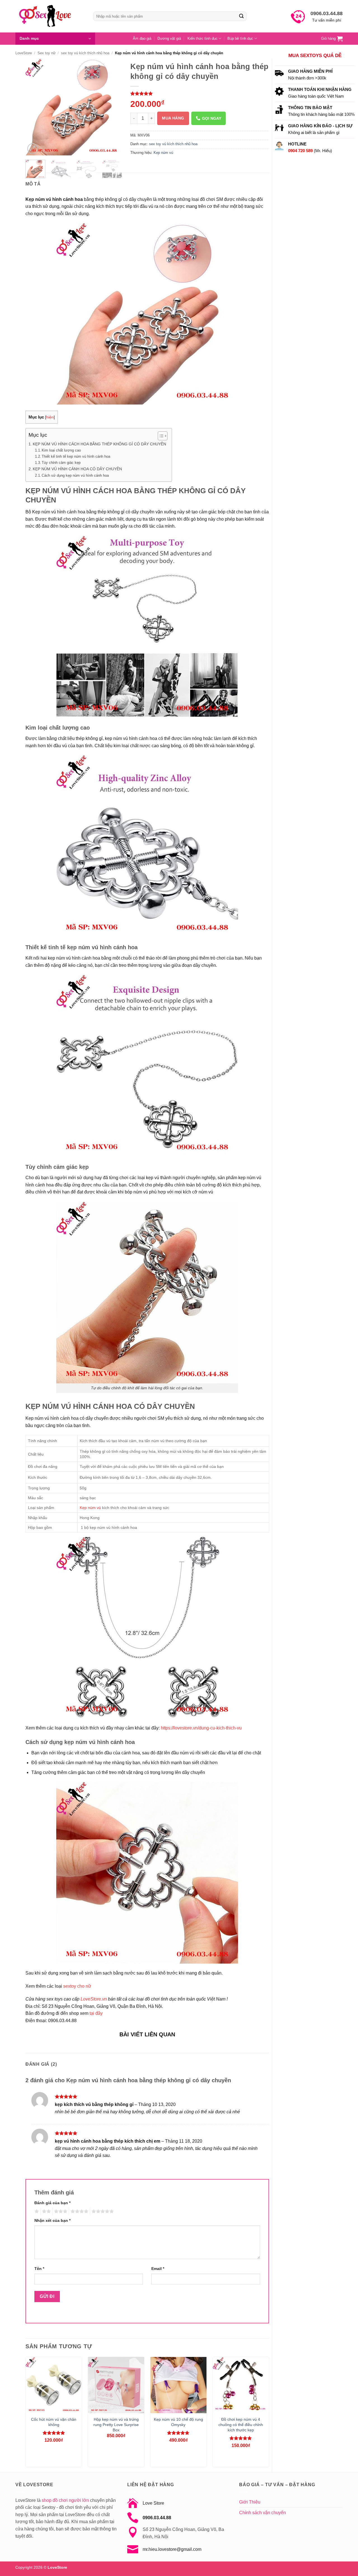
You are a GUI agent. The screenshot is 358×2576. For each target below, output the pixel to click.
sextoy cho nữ (77, 1986)
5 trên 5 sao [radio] (102, 2211)
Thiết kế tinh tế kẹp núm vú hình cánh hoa (76, 456)
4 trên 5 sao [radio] (79, 2211)
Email (158, 2269)
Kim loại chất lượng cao (61, 450)
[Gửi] (241, 16)
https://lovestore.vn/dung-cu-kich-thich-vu (202, 1728)
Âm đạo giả (142, 38)
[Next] (113, 107)
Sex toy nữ (47, 53)
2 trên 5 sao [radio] (46, 2211)
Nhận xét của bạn (52, 2220)
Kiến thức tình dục (202, 38)
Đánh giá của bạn (52, 2203)
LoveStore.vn (94, 1999)
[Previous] (34, 107)
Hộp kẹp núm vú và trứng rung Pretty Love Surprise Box (116, 2425)
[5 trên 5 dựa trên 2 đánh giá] (200, 93)
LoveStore (24, 53)
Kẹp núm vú (163, 153)
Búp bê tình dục (240, 38)
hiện (50, 417)
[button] (55, 39)
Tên (39, 2269)
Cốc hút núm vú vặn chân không (54, 2422)
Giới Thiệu (250, 2502)
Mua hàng (173, 118)
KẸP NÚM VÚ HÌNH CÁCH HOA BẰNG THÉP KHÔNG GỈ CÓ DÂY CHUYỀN (99, 444)
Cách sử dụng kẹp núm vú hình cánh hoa (75, 475)
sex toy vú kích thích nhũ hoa (85, 53)
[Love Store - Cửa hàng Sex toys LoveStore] (50, 16)
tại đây (96, 2013)
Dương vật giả (169, 38)
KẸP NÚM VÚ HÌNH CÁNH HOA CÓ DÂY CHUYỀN (77, 469)
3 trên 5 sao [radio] (60, 2211)
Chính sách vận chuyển (262, 2513)
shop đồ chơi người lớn (65, 2500)
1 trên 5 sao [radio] (36, 2211)
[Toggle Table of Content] (160, 436)
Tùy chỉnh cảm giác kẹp (61, 463)
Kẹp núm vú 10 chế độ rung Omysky (178, 2422)
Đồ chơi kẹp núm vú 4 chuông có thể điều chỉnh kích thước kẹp (241, 2425)
